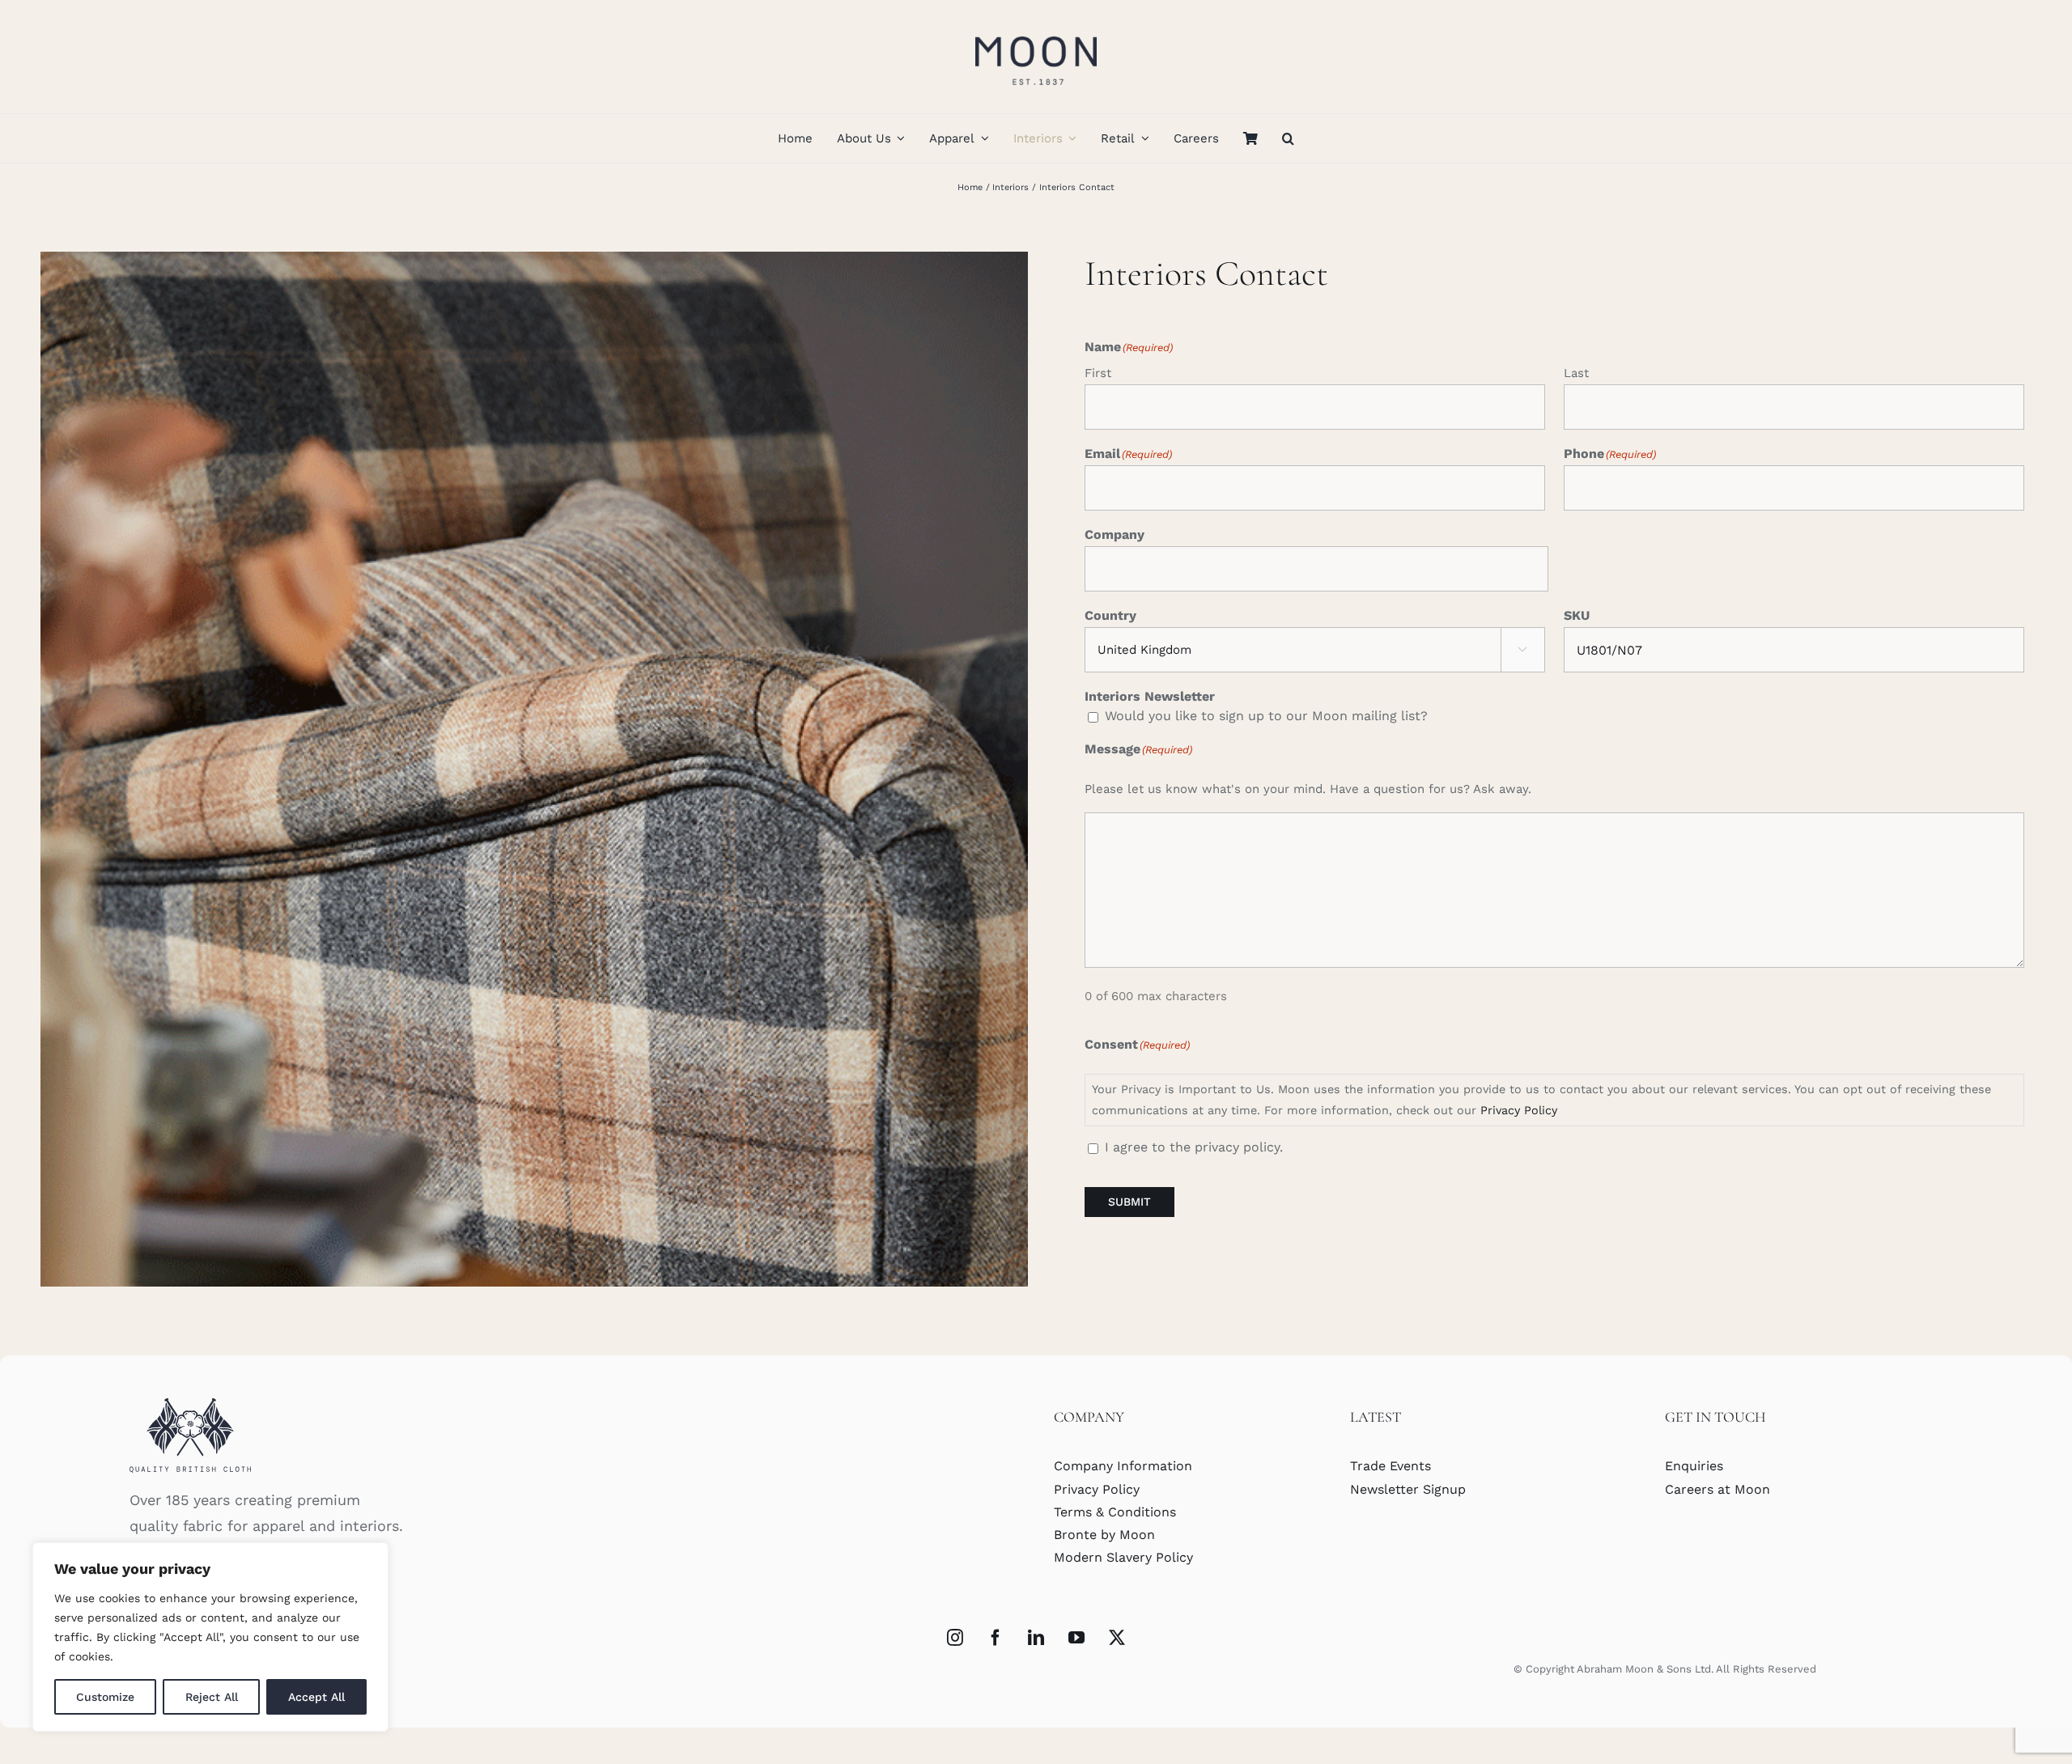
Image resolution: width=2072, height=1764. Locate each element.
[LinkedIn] (1036, 1638)
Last (1576, 373)
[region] (210, 1637)
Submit (1129, 1202)
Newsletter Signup (1408, 1489)
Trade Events (1391, 1466)
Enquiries (1694, 1466)
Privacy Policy (1519, 1110)
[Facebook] (996, 1638)
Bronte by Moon (1104, 1535)
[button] (1288, 138)
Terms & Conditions (1115, 1512)
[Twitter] (1117, 1638)
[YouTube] (1076, 1638)
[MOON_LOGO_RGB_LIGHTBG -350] (1036, 30)
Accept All (316, 1697)
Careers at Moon (1717, 1489)
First (1098, 373)
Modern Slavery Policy (1123, 1557)
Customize (105, 1697)
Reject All (212, 1697)
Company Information (1123, 1466)
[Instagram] (955, 1638)
